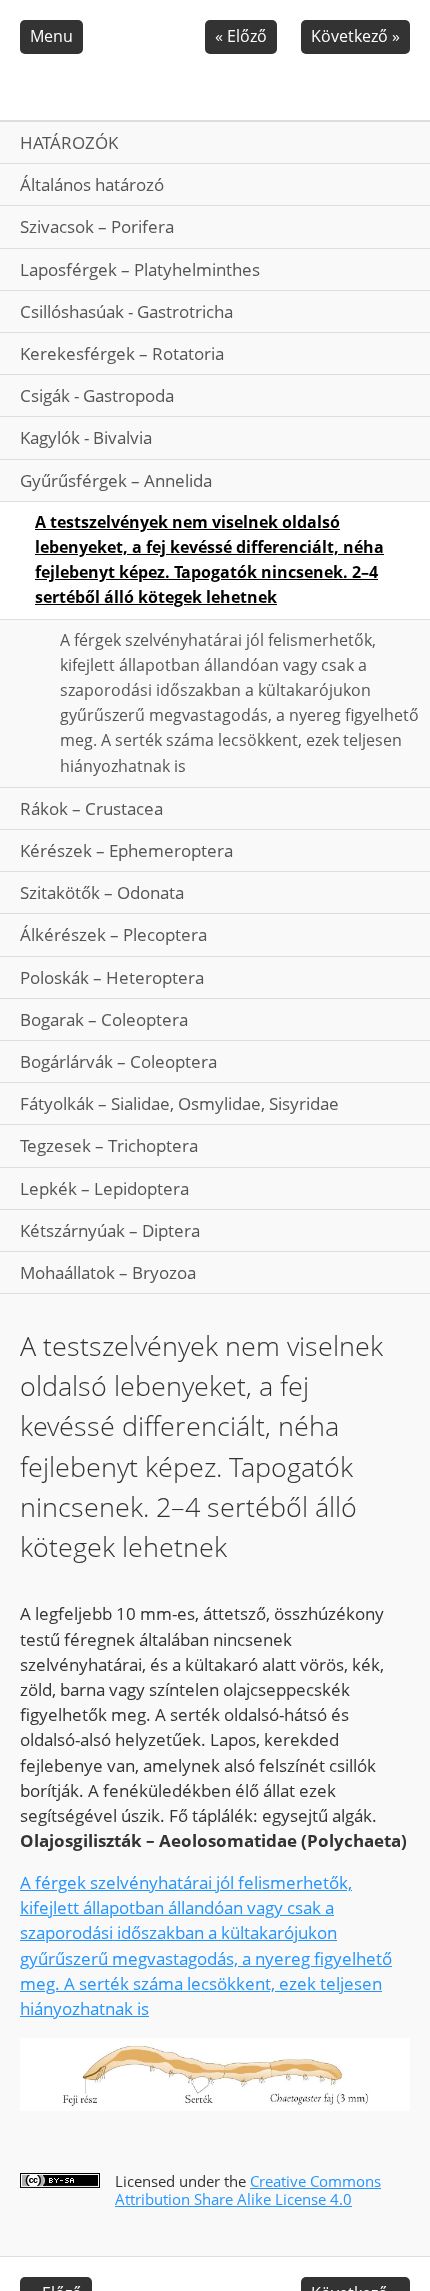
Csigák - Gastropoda (97, 395)
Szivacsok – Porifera (97, 226)
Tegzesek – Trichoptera (109, 1145)
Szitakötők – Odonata (102, 892)
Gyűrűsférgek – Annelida (116, 480)
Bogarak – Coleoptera (104, 1019)
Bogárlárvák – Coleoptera (118, 1061)
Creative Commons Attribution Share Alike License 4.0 (248, 2190)
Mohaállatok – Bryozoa (108, 1272)
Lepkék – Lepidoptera (104, 1188)
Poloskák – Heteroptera (112, 977)
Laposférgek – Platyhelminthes (140, 269)
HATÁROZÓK (69, 142)
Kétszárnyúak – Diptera (110, 1230)
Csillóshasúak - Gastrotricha (126, 311)
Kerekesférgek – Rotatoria (122, 353)
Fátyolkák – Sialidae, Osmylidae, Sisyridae (179, 1103)
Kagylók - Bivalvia (86, 437)
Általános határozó (92, 184)
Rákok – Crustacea (91, 808)
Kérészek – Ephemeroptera (126, 850)
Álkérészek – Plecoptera (113, 934)
